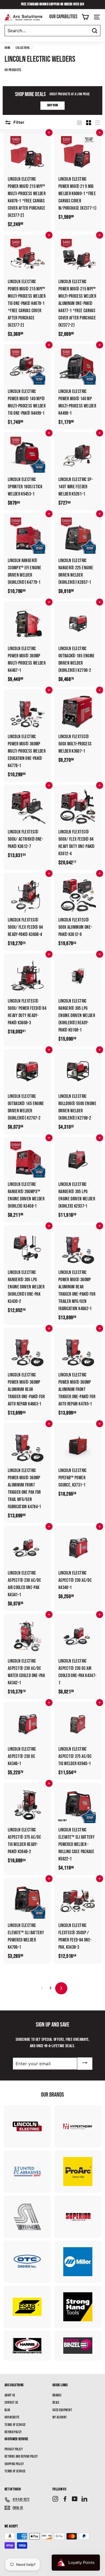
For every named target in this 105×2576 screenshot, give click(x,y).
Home (7, 48)
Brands (57, 2395)
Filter (19, 122)
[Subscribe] (85, 2064)
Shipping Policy (14, 2464)
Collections (22, 48)
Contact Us (11, 2403)
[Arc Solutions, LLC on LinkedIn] (84, 2499)
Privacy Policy (14, 2449)
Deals (56, 2403)
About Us (10, 2395)
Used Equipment (62, 2410)
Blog (7, 2410)
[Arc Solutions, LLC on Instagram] (55, 2499)
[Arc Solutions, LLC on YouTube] (75, 2499)
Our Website (12, 2417)
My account (60, 2417)
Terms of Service (15, 2425)
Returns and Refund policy (21, 2457)
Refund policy (13, 2432)
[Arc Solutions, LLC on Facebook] (65, 2499)
